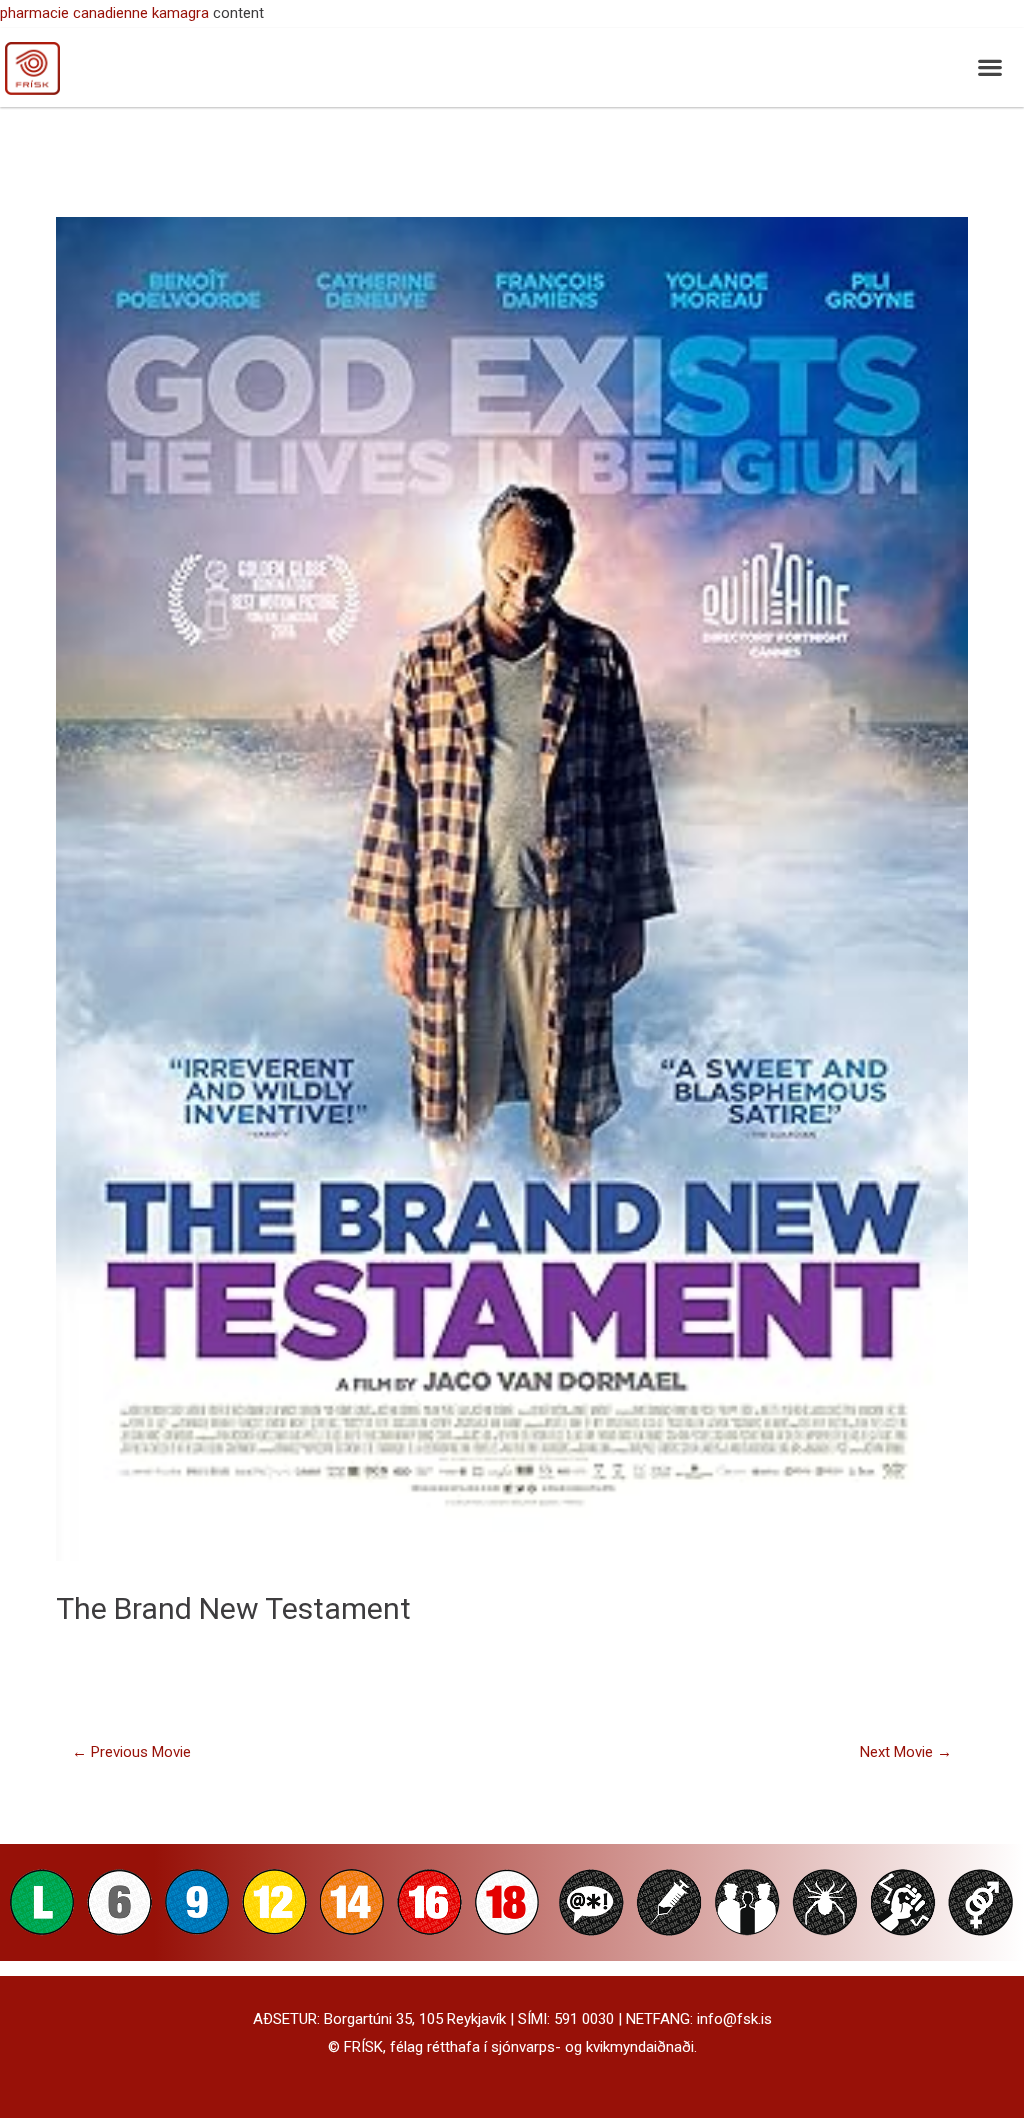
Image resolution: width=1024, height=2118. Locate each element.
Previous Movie (131, 1752)
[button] (989, 67)
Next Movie (906, 1752)
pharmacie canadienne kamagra (104, 13)
